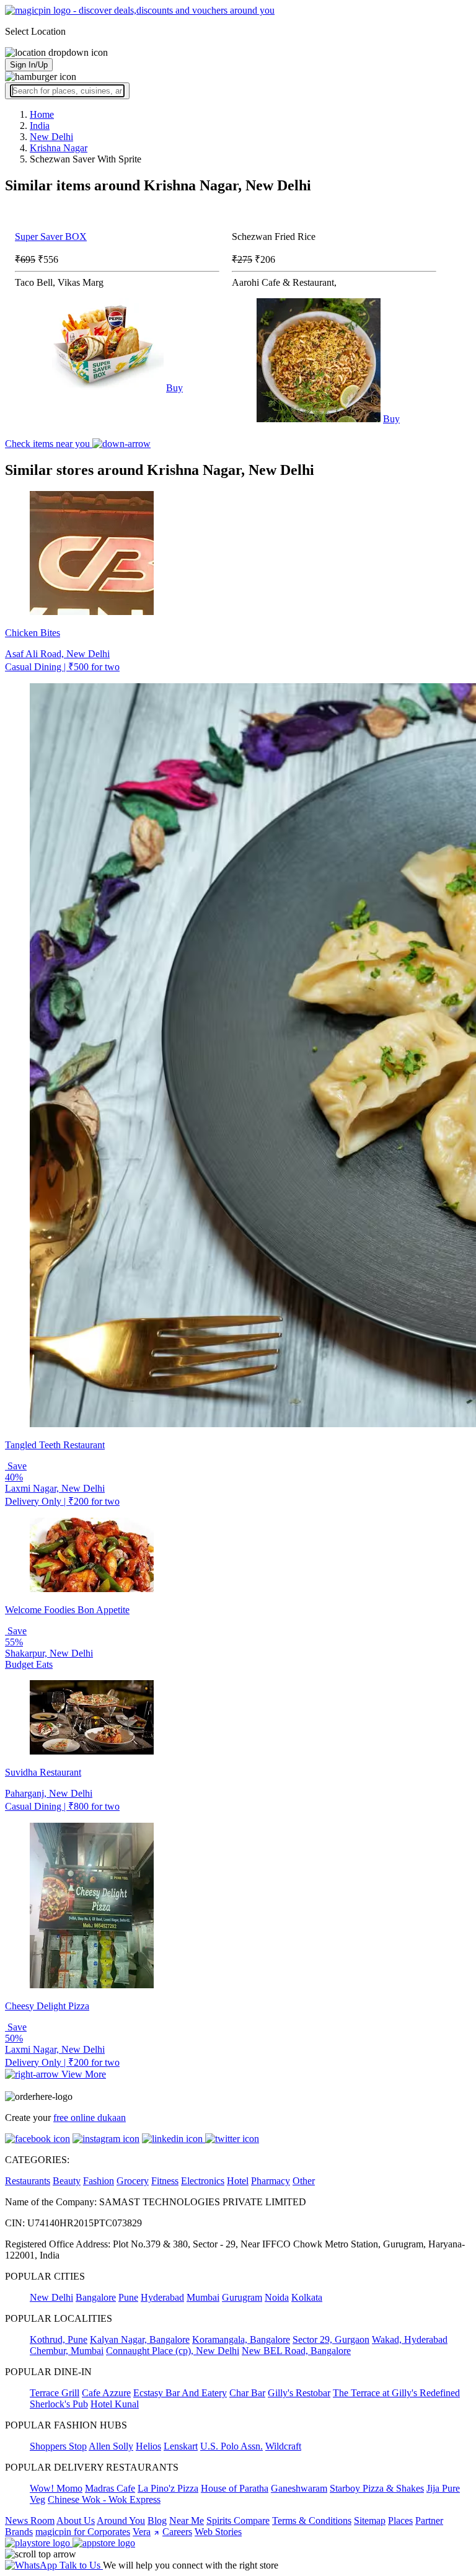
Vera (142, 2532)
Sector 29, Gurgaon (331, 2339)
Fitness (165, 2181)
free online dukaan (90, 2118)
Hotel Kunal (115, 2404)
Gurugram (242, 2297)
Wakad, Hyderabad (410, 2339)
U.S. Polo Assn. (231, 2446)
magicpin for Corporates (83, 2532)
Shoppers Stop (58, 2446)
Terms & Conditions (312, 2521)
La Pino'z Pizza (168, 2488)
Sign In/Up (29, 65)
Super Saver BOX (51, 237)
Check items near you (49, 444)
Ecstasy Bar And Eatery (180, 2393)
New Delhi (51, 2297)
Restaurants (28, 2181)
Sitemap (370, 2521)
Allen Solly (111, 2446)
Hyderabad (162, 2297)
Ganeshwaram (299, 2488)
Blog (157, 2521)
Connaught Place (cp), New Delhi (173, 2351)
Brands (19, 2532)
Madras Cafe (110, 2488)
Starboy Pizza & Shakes (377, 2488)
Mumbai (203, 2297)
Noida (277, 2297)
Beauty (67, 2181)
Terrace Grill (55, 2393)
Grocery (133, 2181)
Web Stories (218, 2532)
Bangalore (96, 2297)
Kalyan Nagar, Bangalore (140, 2339)
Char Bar (247, 2393)
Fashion (99, 2181)
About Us (76, 2521)
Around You (121, 2521)
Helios (148, 2446)
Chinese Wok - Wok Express (104, 2499)
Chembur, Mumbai (67, 2351)
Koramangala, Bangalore (241, 2339)
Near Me (187, 2521)
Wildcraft (283, 2446)
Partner (429, 2521)
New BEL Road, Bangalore (296, 2351)
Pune (128, 2297)
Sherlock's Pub (59, 2404)
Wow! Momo (56, 2488)
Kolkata (307, 2297)
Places (400, 2521)
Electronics (203, 2181)
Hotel (238, 2181)
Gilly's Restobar (299, 2393)
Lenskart (181, 2446)
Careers (177, 2532)
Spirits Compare (238, 2521)
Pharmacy (271, 2181)
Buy (174, 388)
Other (304, 2181)
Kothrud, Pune (59, 2339)
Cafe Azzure (106, 2393)
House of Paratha (235, 2488)
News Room (30, 2521)
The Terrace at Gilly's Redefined (396, 2393)
